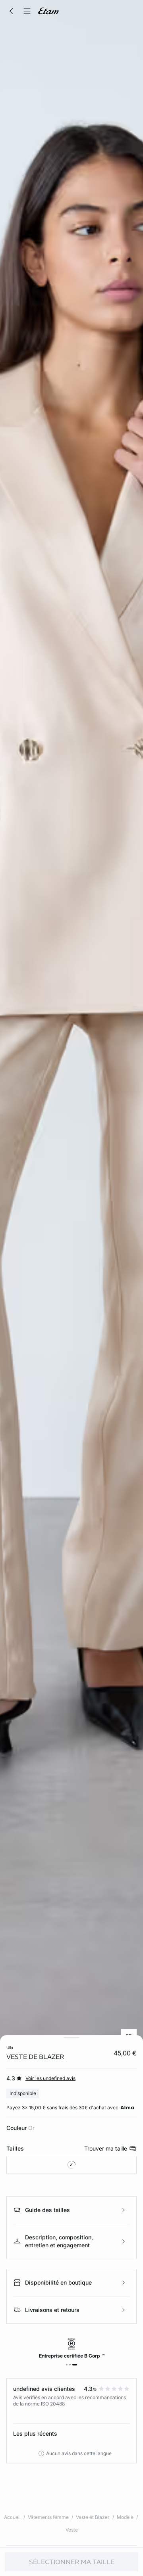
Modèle (125, 2517)
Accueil (12, 2517)
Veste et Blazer (93, 2517)
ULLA (10, 2047)
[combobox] (71, 2165)
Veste (72, 2530)
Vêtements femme (48, 2517)
